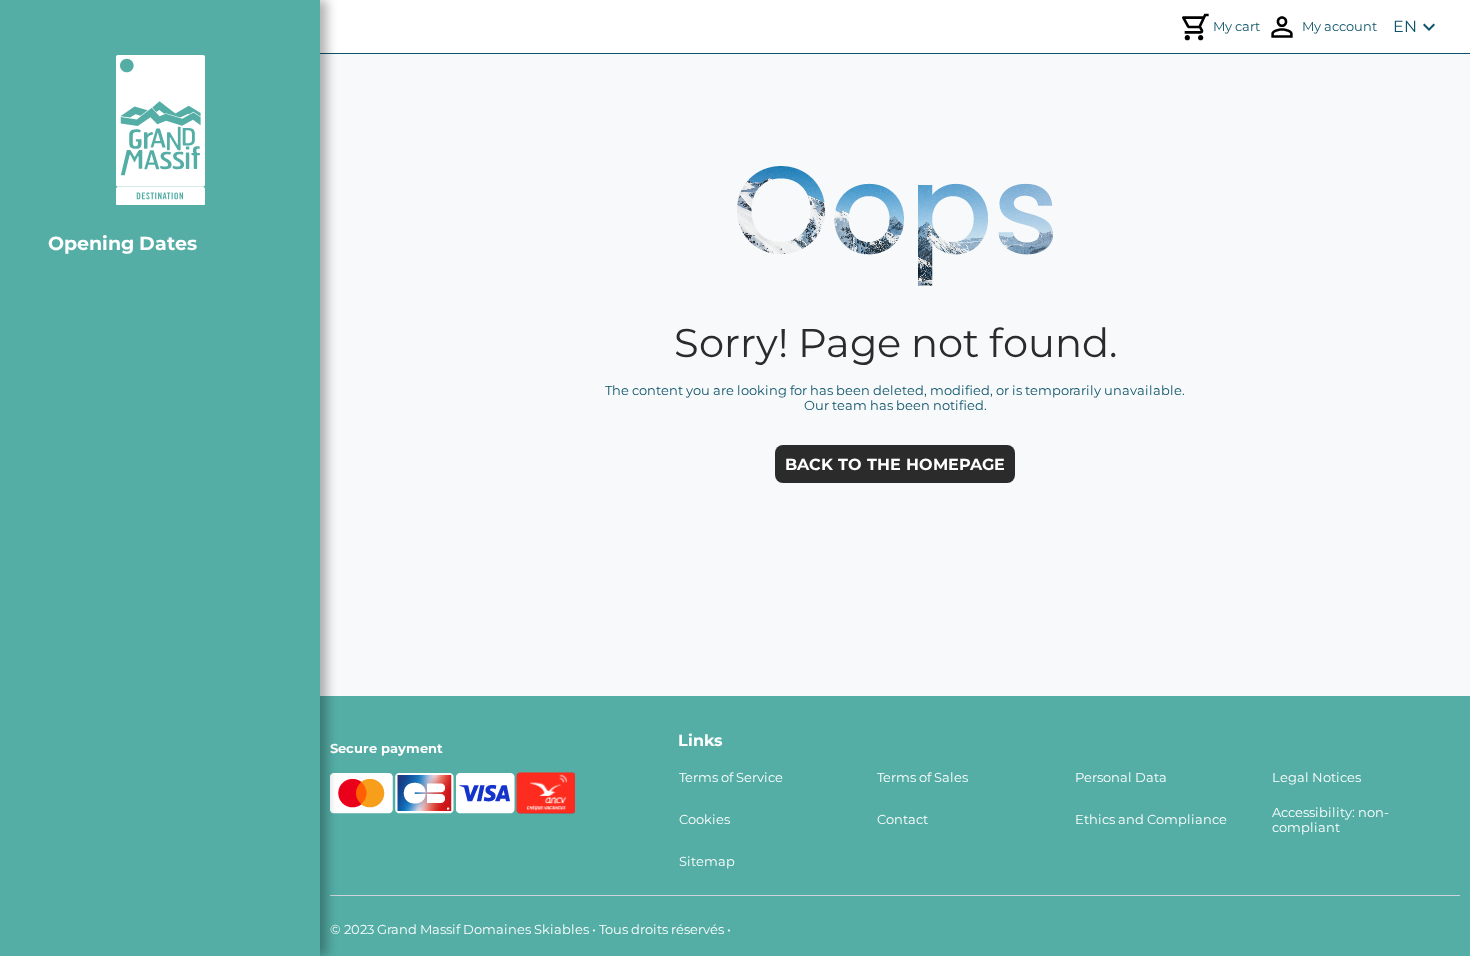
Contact (902, 819)
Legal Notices (1316, 777)
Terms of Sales (922, 777)
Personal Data (1121, 777)
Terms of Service (731, 777)
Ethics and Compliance (1151, 819)
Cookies (704, 819)
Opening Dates (122, 243)
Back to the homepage (895, 464)
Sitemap (707, 861)
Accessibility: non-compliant (1330, 820)
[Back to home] (160, 130)
